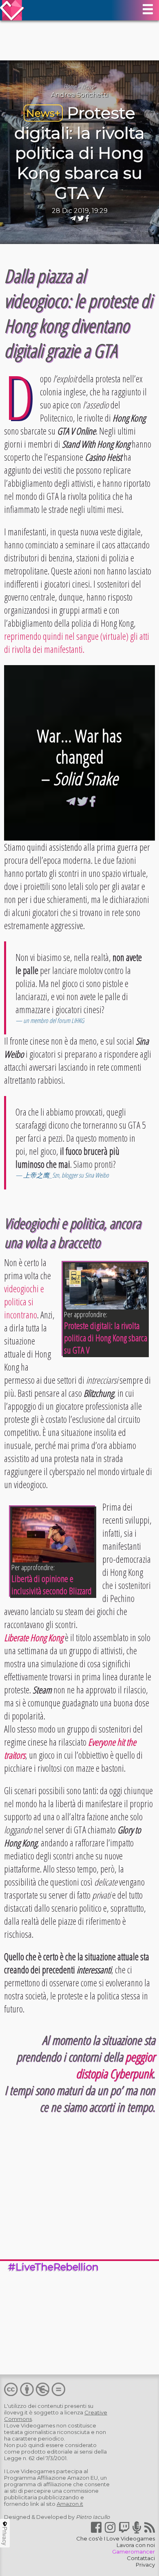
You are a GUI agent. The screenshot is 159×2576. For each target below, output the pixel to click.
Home (70, 87)
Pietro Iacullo (93, 2517)
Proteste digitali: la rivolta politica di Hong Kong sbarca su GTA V (79, 153)
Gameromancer (134, 2552)
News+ (89, 87)
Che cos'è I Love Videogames (116, 2538)
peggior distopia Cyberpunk (115, 2065)
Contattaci (141, 2558)
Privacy (145, 2565)
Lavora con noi (136, 2545)
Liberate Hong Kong (34, 1637)
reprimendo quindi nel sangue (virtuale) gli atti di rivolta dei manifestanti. (77, 643)
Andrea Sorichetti (79, 95)
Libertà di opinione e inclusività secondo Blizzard (52, 1584)
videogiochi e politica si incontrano (24, 1302)
